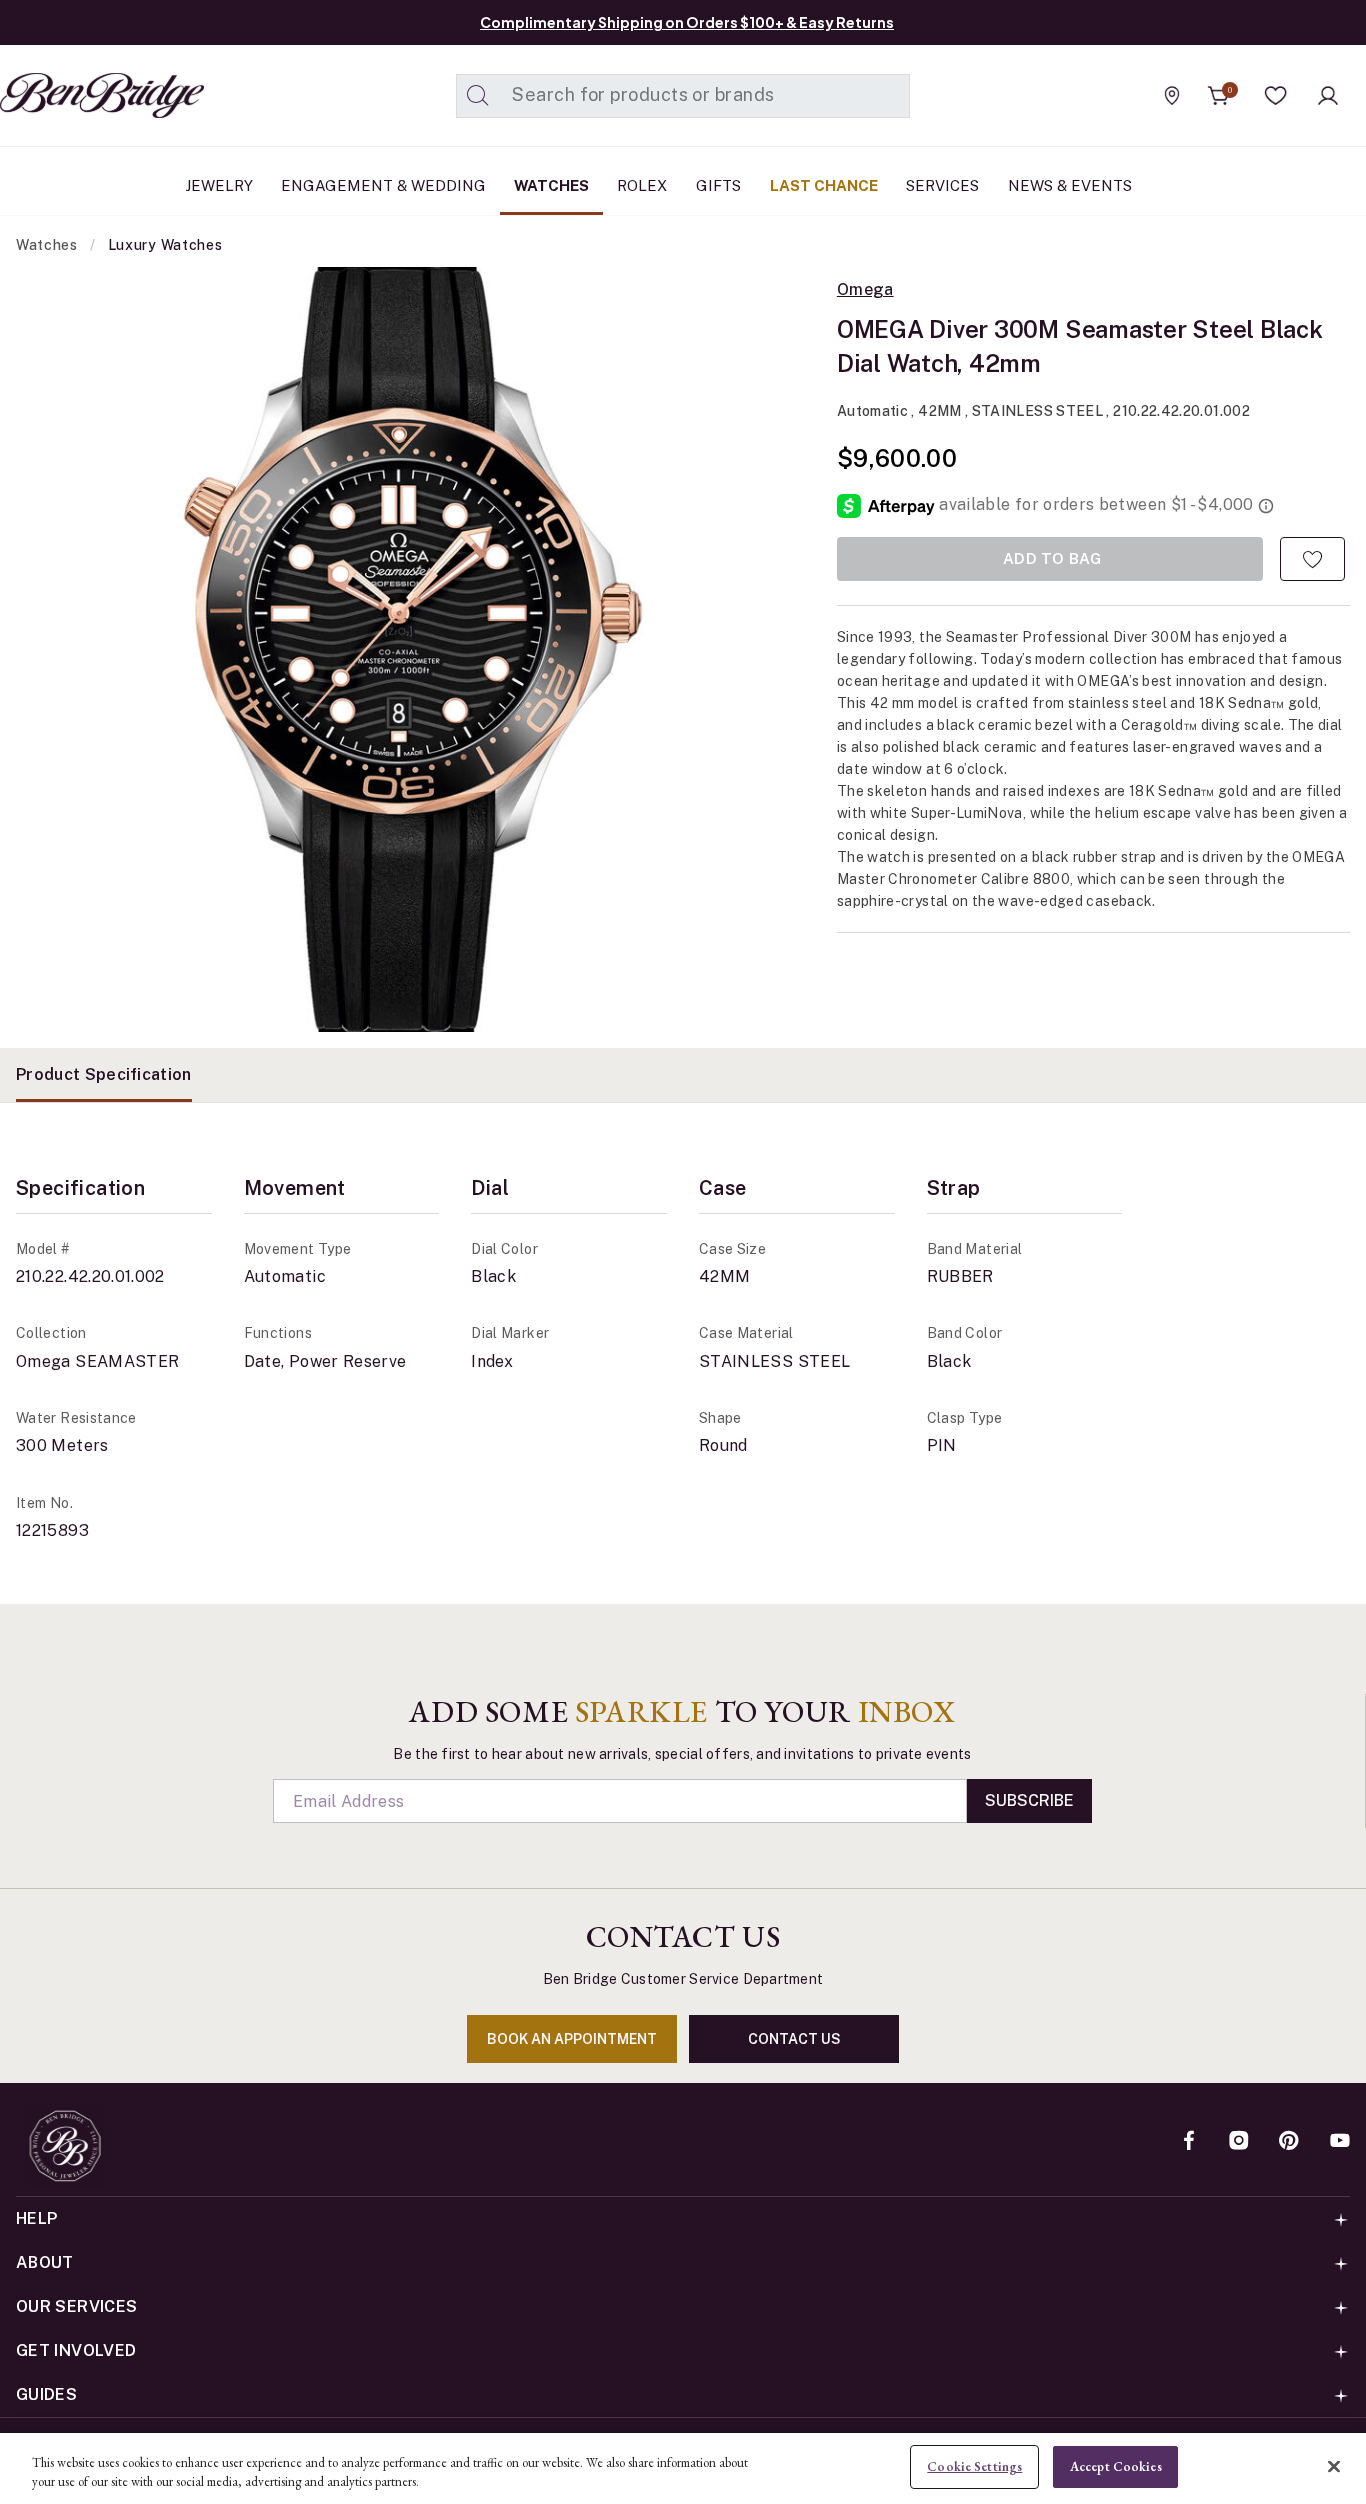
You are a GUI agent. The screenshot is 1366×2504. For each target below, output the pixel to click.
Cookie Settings (974, 2466)
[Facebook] (1189, 2142)
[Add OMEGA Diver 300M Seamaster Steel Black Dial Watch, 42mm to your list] (1312, 559)
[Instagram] (1239, 2142)
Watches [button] (551, 185)
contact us (794, 2039)
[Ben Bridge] (65, 95)
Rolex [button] (642, 185)
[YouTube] (1340, 2142)
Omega (865, 290)
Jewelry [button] (219, 185)
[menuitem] (219, 186)
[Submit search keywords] (478, 96)
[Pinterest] (1289, 2142)
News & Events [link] (1070, 185)
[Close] (1334, 2466)
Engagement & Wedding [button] (383, 185)
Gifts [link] (718, 185)
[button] (1276, 96)
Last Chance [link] (824, 185)
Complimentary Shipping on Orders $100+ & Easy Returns (687, 22)
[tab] (104, 1075)
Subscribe (1029, 1800)
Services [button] (942, 185)
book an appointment (572, 2039)
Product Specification (104, 1074)
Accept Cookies (1116, 2466)
